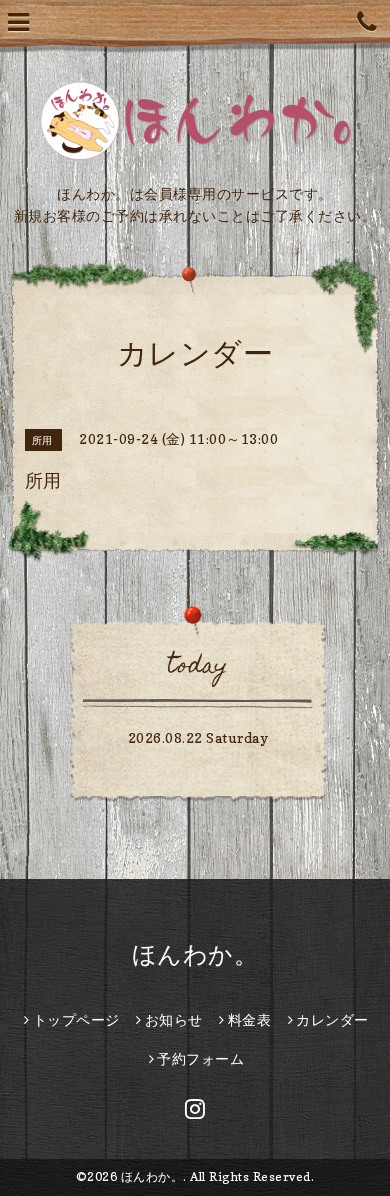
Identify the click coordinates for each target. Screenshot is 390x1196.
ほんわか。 (195, 954)
